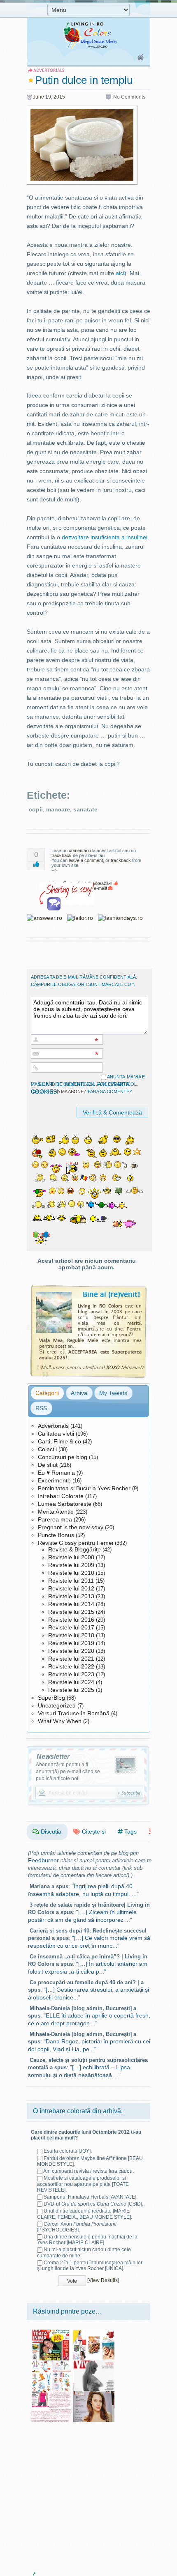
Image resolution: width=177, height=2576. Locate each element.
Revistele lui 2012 (71, 1588)
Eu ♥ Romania (56, 1473)
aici (120, 273)
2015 (59, 97)
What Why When (60, 1721)
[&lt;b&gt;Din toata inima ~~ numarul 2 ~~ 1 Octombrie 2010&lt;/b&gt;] (51, 2332)
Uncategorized (57, 1705)
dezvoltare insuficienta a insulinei (105, 537)
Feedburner (43, 1860)
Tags (130, 1831)
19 (48, 97)
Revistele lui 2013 (71, 1596)
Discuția (50, 1831)
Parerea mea (55, 1519)
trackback (62, 855)
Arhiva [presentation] (79, 1393)
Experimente (54, 1480)
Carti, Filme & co (59, 1441)
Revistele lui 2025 (71, 1690)
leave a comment (86, 860)
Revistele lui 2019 (71, 1643)
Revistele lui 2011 (71, 1581)
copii (36, 809)
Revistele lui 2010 (71, 1573)
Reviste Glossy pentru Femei (76, 1543)
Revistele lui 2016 (71, 1620)
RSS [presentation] (41, 1408)
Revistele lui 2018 (71, 1635)
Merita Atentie (56, 1512)
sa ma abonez (70, 1092)
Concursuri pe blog (63, 1457)
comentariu (80, 850)
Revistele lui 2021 (71, 1659)
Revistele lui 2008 (71, 1557)
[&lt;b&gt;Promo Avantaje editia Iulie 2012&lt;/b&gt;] (94, 2332)
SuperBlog (51, 1698)
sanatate (85, 809)
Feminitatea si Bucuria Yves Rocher (84, 1488)
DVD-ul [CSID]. (93, 2204)
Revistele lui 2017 (71, 1627)
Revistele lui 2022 (71, 1666)
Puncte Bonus (56, 1535)
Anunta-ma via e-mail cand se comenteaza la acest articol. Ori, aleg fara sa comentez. (89, 1084)
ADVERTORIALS (49, 70)
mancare (58, 809)
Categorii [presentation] (47, 1393)
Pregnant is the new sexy (71, 1527)
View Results (103, 2280)
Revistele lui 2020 (71, 1651)
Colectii (47, 1449)
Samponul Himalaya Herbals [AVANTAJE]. (91, 2197)
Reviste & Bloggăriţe (75, 1549)
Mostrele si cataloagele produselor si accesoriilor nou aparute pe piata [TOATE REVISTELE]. (83, 2184)
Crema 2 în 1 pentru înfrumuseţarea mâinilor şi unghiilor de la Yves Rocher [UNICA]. (90, 2266)
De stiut (48, 1465)
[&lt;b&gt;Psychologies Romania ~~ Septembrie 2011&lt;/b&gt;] (94, 2394)
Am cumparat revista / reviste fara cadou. (88, 2171)
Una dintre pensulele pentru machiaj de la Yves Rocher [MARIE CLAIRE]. (87, 2240)
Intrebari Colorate (61, 1496)
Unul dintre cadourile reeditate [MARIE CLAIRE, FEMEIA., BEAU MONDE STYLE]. (85, 2214)
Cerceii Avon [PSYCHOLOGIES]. (77, 2227)
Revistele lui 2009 (71, 1565)
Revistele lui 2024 (71, 1682)
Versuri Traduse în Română (74, 1713)
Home (141, 58)
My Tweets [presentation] (113, 1393)
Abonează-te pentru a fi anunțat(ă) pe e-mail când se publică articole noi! (68, 1772)
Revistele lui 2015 (71, 1612)
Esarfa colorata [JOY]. (68, 2151)
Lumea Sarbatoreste (65, 1504)
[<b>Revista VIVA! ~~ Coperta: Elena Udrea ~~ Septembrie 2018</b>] (94, 2363)
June (38, 97)
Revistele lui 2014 (71, 1604)
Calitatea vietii (56, 1434)
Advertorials (53, 1426)
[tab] (47, 1393)
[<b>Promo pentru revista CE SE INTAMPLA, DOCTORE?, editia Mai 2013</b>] (51, 2394)
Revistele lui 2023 (71, 1674)
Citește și (93, 1831)
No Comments (129, 97)
